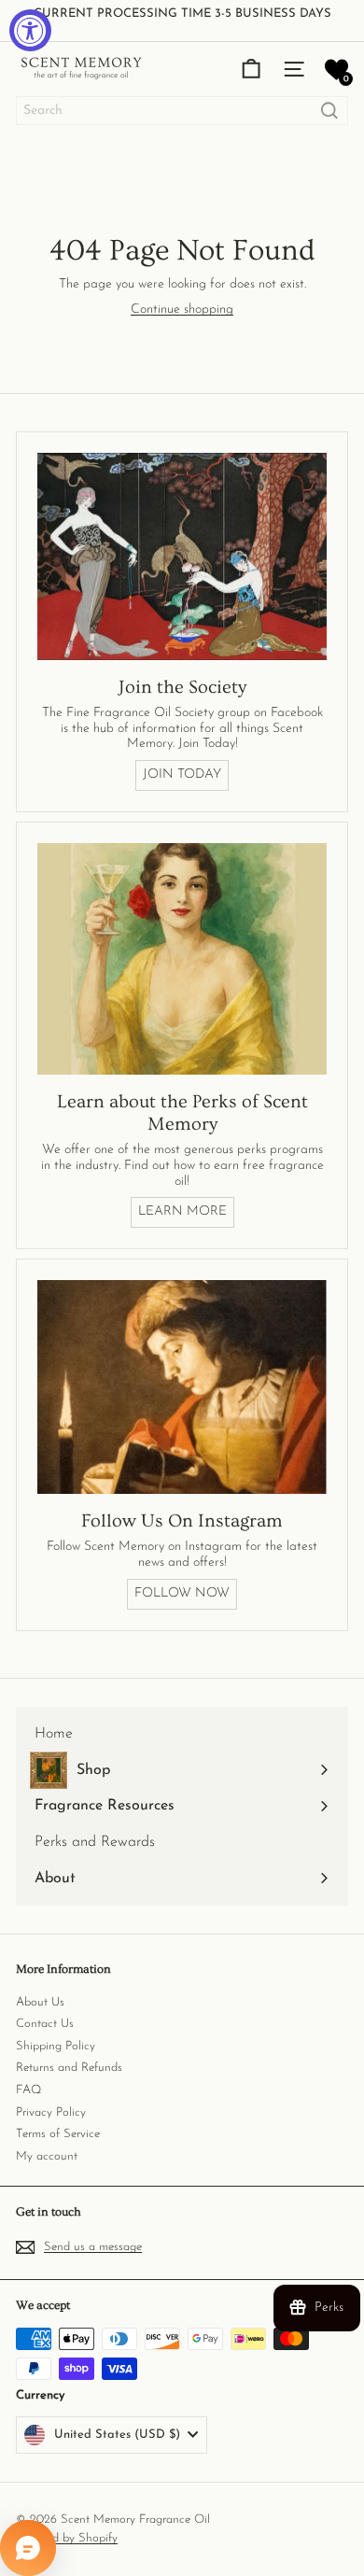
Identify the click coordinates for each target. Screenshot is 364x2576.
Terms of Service (58, 2134)
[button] (336, 70)
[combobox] (182, 111)
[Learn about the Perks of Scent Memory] (182, 959)
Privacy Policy (51, 2112)
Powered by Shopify (67, 2538)
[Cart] (251, 69)
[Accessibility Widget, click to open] (30, 30)
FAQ (28, 2090)
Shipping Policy (56, 2046)
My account (47, 2156)
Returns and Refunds (69, 2068)
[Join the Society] (182, 556)
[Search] (329, 111)
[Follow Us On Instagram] (182, 1387)
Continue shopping (182, 310)
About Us (40, 2002)
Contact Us (45, 2024)
